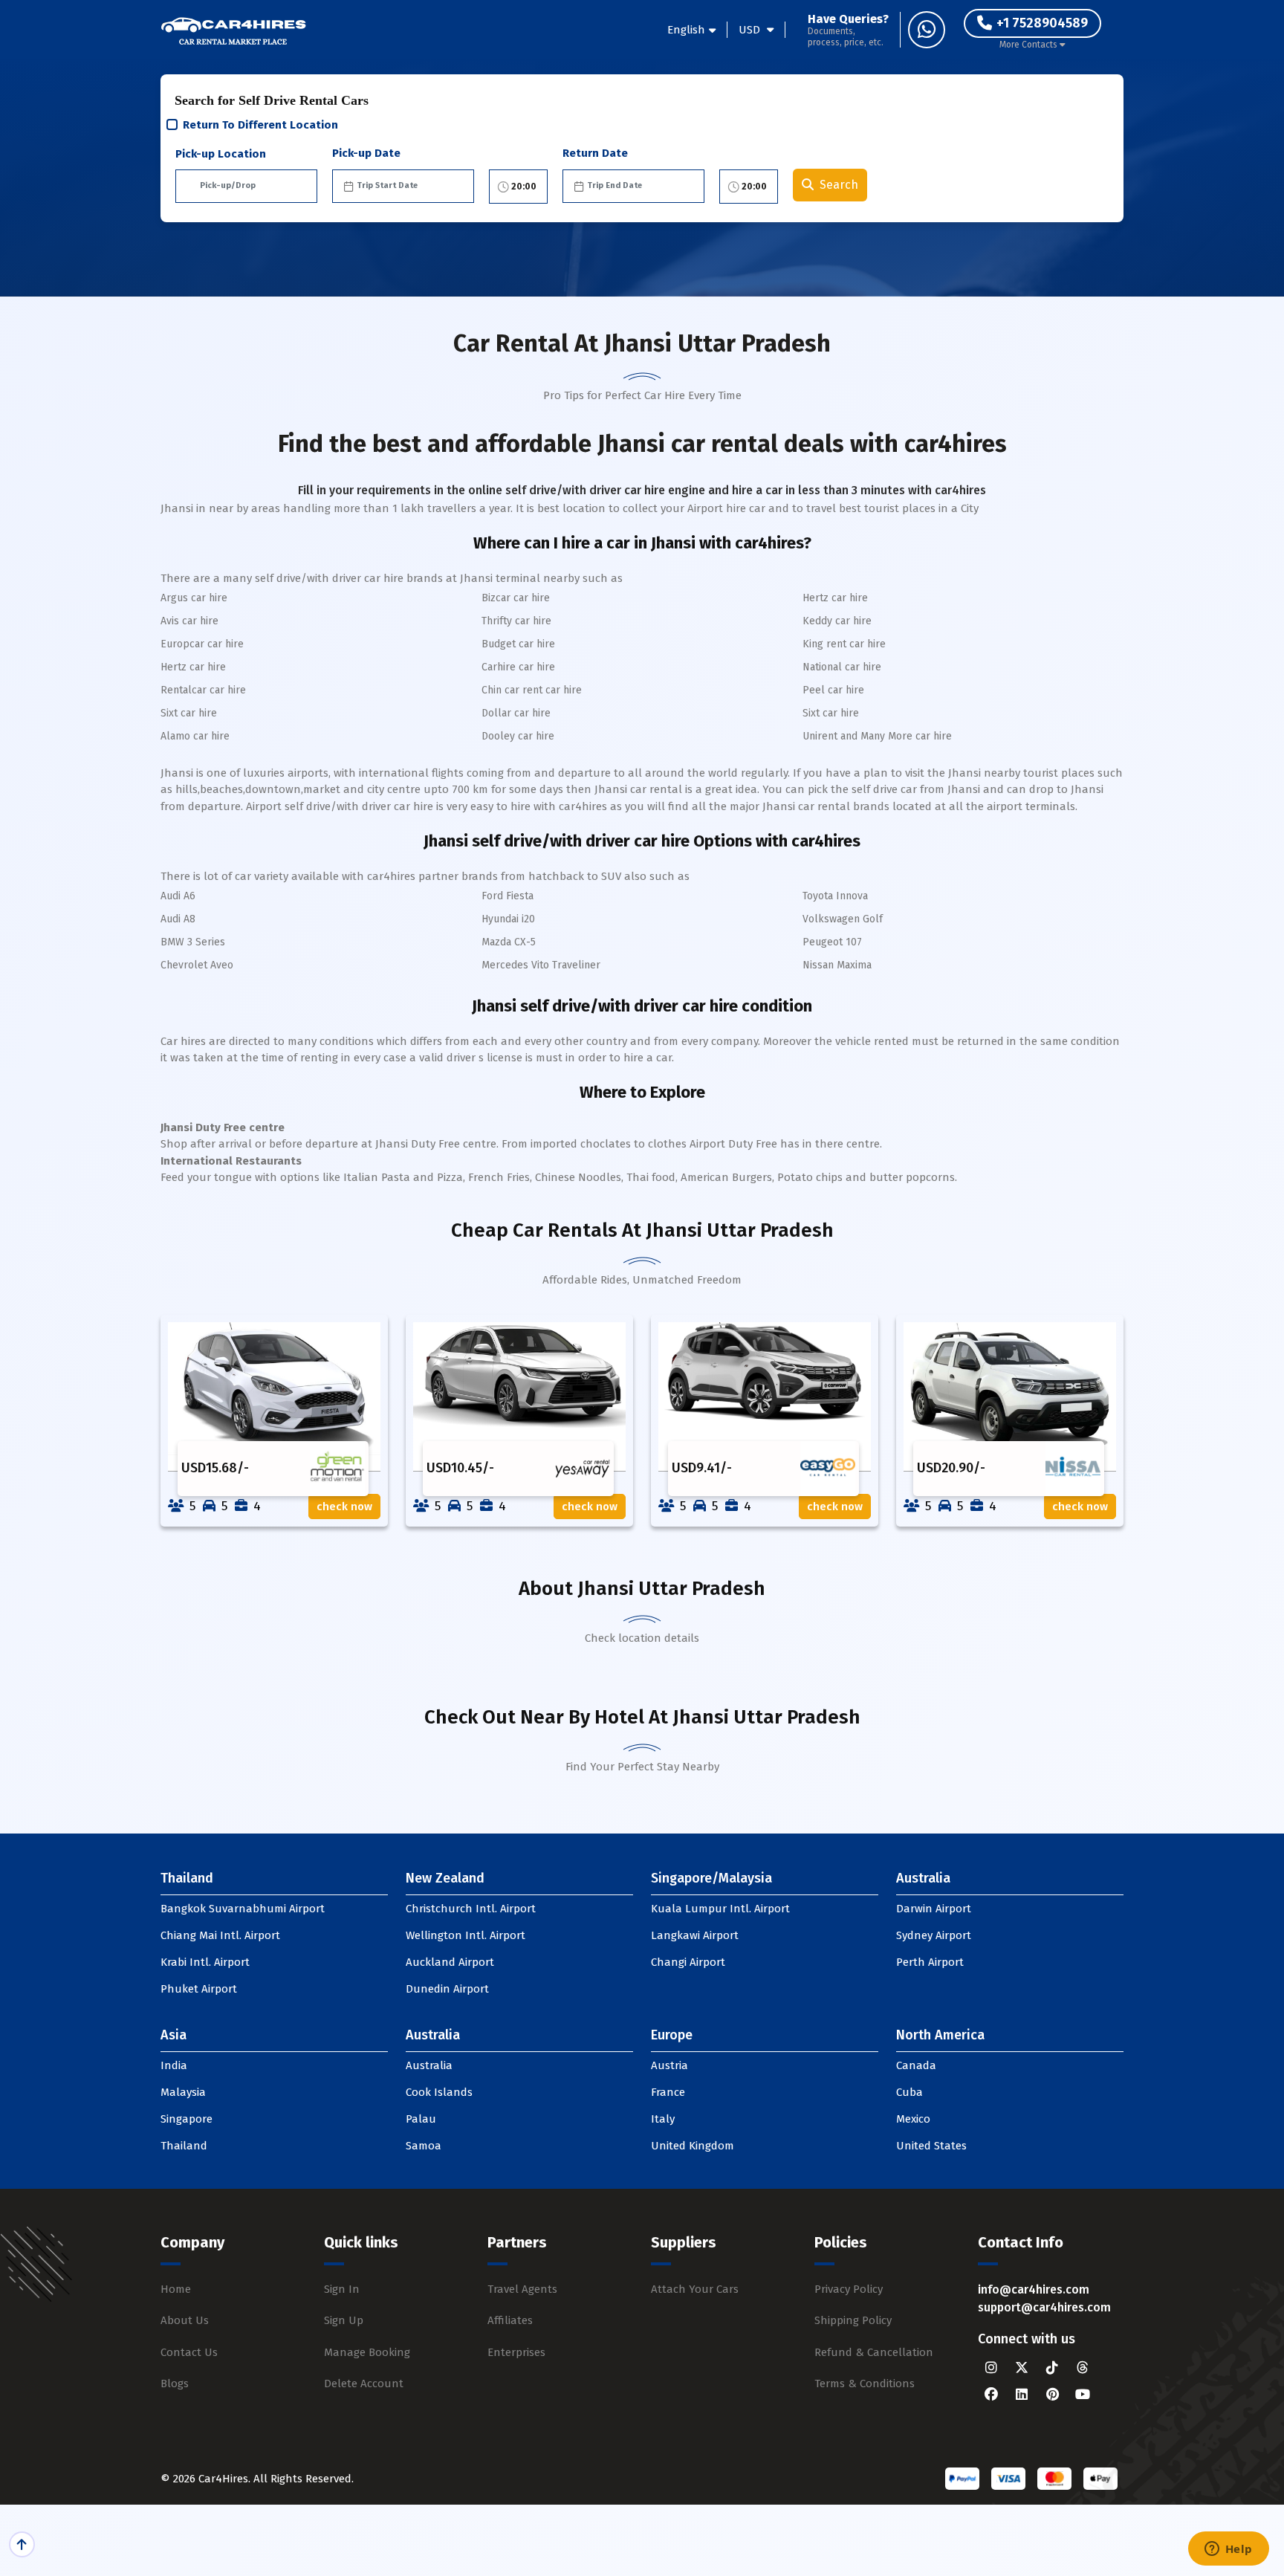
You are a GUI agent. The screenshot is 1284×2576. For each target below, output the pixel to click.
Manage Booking (367, 2352)
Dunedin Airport (447, 1989)
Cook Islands (439, 2092)
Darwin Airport (934, 1909)
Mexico (913, 2119)
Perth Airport (930, 1962)
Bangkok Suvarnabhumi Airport (243, 1909)
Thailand (184, 2146)
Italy (663, 2119)
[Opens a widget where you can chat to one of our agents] (1228, 2550)
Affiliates (510, 2320)
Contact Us (189, 2352)
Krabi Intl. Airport (205, 1962)
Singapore (187, 2119)
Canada (916, 2065)
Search (839, 185)
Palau (421, 2119)
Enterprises (516, 2352)
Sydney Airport (934, 1935)
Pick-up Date (366, 153)
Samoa (424, 2146)
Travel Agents (522, 2289)
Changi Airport (688, 1962)
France (668, 2092)
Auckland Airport (450, 1962)
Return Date (595, 153)
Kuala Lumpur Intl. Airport (720, 1909)
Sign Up (344, 2320)
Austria (669, 2065)
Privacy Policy (849, 2289)
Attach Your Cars (695, 2289)
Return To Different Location (260, 125)
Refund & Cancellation (874, 2352)
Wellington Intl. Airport (466, 1935)
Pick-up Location (221, 154)
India (174, 2065)
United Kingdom (693, 2146)
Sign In (342, 2289)
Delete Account (364, 2384)
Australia (429, 2065)
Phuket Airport (199, 1989)
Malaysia (183, 2092)
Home (176, 2289)
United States (931, 2146)
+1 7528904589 (1042, 23)
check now (344, 1507)
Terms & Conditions (865, 2384)
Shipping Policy (853, 2320)
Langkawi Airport (695, 1935)
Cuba (909, 2092)
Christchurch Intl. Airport (471, 1909)
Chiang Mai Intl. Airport (220, 1935)
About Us (185, 2320)
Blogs (175, 2384)
